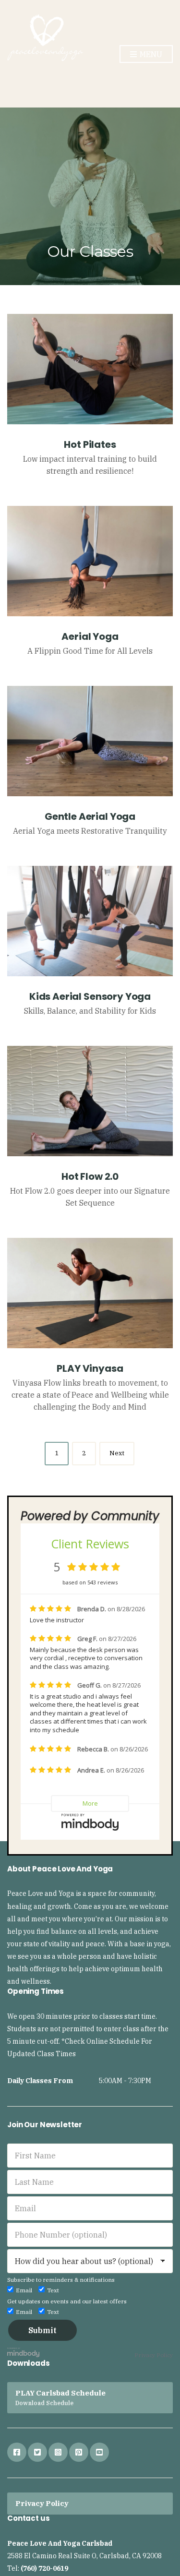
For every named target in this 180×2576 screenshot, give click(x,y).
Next (117, 1453)
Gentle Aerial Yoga (90, 816)
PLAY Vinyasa (90, 1368)
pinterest (79, 2452)
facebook (17, 2452)
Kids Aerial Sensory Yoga (90, 996)
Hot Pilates (90, 444)
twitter (37, 2452)
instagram (58, 2452)
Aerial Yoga (90, 636)
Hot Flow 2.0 (90, 1176)
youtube (99, 2452)
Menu (150, 54)
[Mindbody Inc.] (24, 2352)
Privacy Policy (154, 2355)
